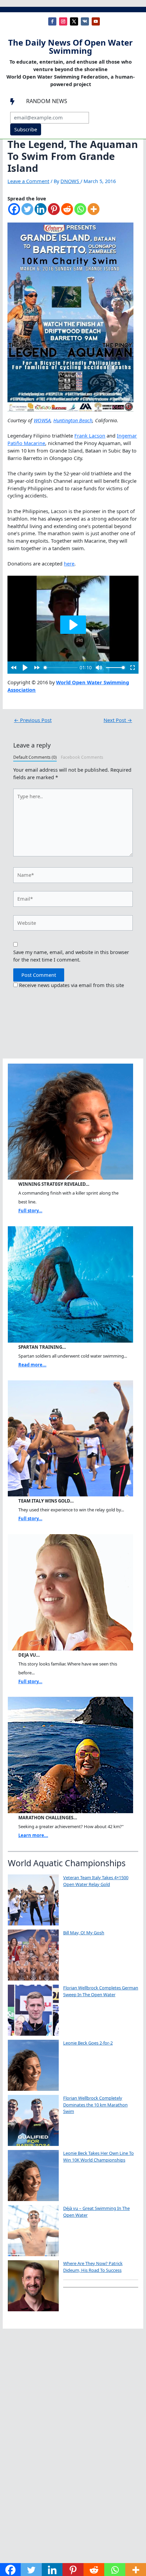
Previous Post (33, 720)
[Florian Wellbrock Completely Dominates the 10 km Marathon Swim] (33, 2120)
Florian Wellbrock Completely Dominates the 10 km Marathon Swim (95, 2105)
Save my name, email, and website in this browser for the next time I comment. (71, 956)
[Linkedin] (41, 212)
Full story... (30, 1211)
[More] (94, 212)
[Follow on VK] (85, 21)
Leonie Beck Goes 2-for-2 (88, 2043)
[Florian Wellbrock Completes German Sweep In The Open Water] (33, 2010)
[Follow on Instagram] (63, 21)
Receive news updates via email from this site (71, 985)
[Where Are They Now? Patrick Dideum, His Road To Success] (33, 2286)
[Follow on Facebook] (52, 21)
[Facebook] (14, 212)
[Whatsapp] (80, 212)
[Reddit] (67, 212)
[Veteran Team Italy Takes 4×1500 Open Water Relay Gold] (33, 1900)
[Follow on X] (74, 21)
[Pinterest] (54, 212)
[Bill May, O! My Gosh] (33, 1955)
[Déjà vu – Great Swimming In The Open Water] (33, 2231)
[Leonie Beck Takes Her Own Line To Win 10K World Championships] (33, 2176)
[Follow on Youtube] (96, 21)
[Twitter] (27, 212)
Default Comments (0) (35, 757)
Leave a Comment (28, 181)
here (69, 563)
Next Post (118, 720)
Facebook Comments (82, 757)
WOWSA (42, 420)
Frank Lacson (90, 436)
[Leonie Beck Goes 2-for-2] (33, 2065)
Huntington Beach (73, 420)
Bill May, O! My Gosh (84, 1933)
